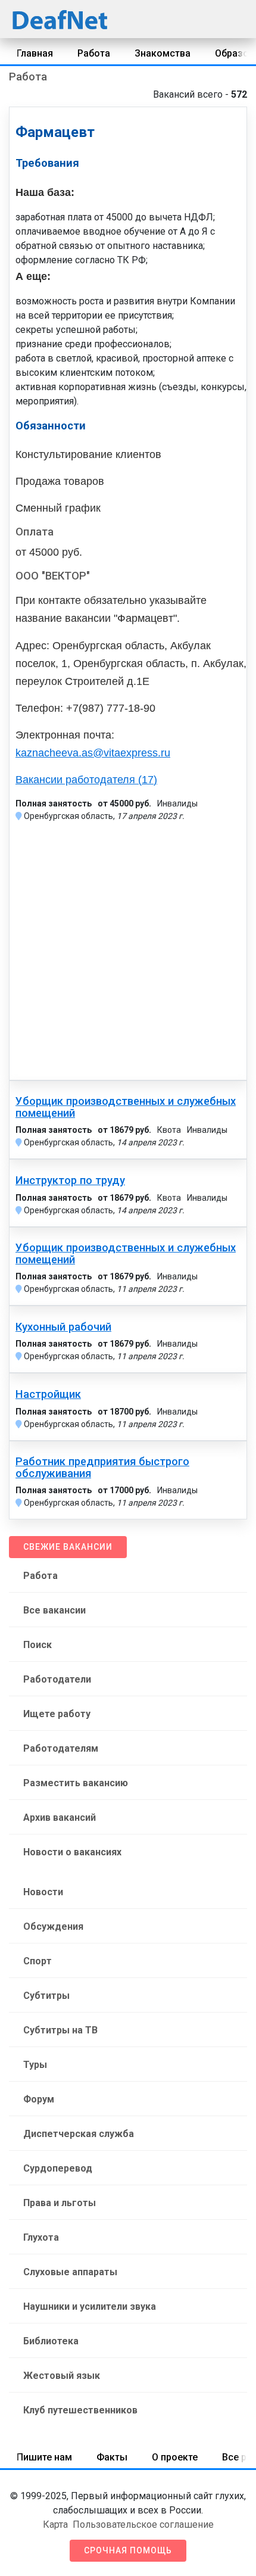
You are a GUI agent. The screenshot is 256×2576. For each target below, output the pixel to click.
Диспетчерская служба (79, 2134)
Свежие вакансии (68, 1547)
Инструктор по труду (70, 1180)
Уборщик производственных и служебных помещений (126, 1107)
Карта (55, 2524)
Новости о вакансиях (72, 1852)
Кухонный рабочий (63, 1327)
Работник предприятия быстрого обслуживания (102, 1468)
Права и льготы (60, 2203)
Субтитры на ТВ (60, 2030)
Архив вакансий (60, 1817)
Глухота (41, 2237)
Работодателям (61, 1748)
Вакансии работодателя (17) (86, 780)
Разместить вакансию (76, 1783)
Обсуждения (53, 1926)
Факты (112, 2457)
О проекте (175, 2457)
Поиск (38, 1645)
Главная (35, 53)
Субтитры (46, 1996)
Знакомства (163, 53)
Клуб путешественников (80, 2410)
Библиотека (51, 2341)
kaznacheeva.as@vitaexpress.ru (93, 753)
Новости (43, 1892)
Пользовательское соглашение (143, 2524)
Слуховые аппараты (70, 2272)
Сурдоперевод (58, 2168)
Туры (35, 2065)
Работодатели (57, 1679)
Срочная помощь (128, 2550)
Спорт (38, 1961)
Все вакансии (54, 1610)
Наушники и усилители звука (90, 2306)
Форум (39, 2099)
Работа (94, 53)
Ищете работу (57, 1714)
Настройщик (48, 1394)
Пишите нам (44, 2457)
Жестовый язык (62, 2376)
